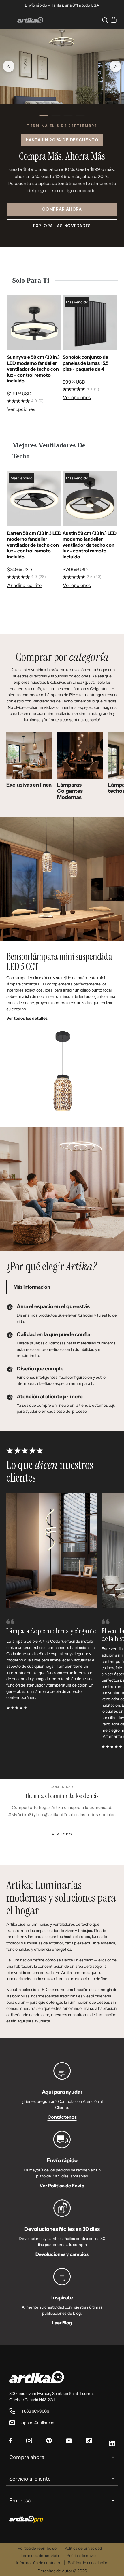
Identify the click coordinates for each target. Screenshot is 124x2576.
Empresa (20, 2501)
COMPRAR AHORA (62, 209)
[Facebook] (11, 2441)
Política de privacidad (83, 2548)
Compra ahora (27, 2457)
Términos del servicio (40, 2556)
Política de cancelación (88, 2563)
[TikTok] (89, 2441)
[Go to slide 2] (56, 116)
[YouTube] (69, 2441)
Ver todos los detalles (27, 1018)
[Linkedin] (112, 2444)
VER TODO (62, 1834)
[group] (34, 356)
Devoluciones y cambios (62, 2254)
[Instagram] (29, 2441)
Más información (32, 1287)
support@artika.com (38, 2423)
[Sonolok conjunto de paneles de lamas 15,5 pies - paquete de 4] (90, 322)
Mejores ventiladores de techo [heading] (49, 451)
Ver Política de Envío (62, 2186)
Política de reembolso (37, 2548)
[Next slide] (115, 66)
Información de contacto (38, 2563)
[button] (104, 20)
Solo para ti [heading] (31, 280)
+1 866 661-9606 (34, 2411)
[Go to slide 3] (68, 116)
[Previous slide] (9, 66)
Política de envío (81, 2556)
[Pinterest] (49, 2441)
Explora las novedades (62, 226)
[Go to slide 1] (44, 116)
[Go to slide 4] (80, 116)
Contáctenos (62, 2117)
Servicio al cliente (30, 2479)
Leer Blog (62, 2323)
